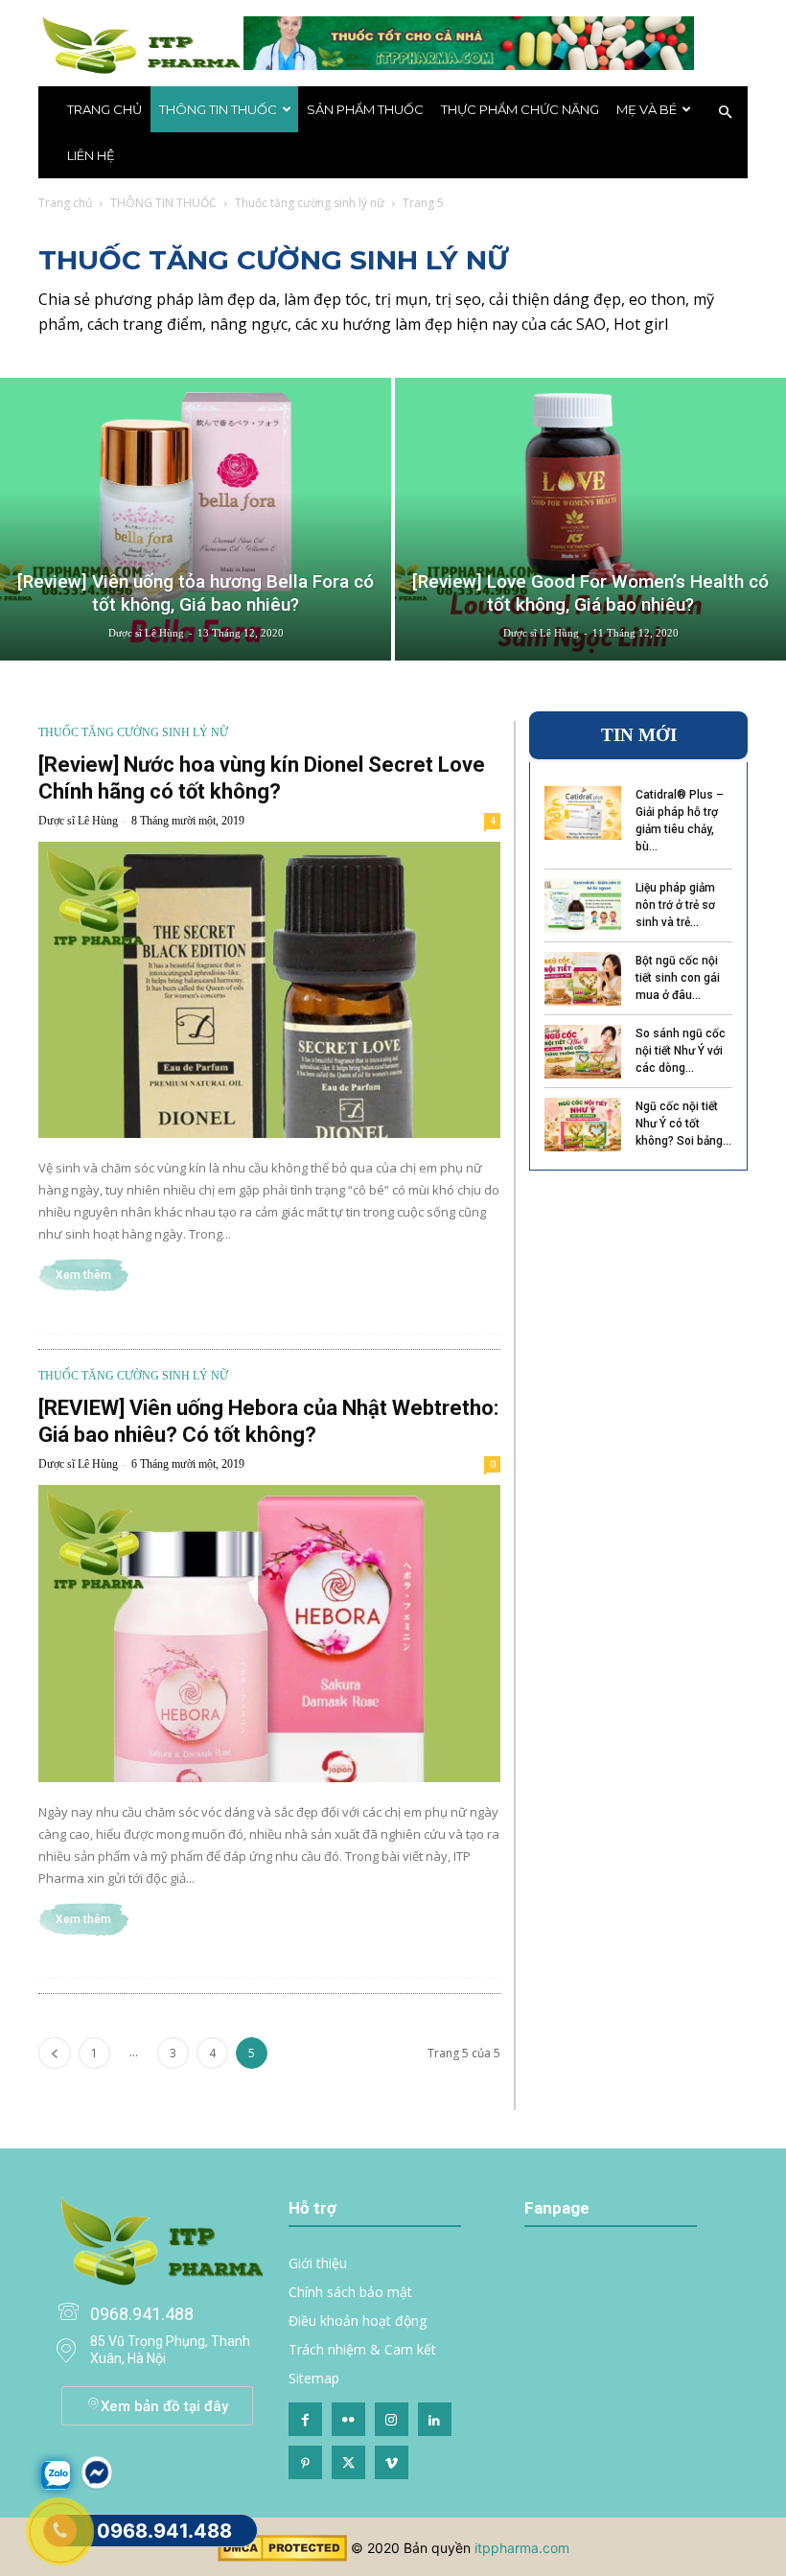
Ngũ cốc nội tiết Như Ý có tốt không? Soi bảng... (683, 1124)
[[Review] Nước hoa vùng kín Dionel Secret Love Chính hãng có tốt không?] (269, 990)
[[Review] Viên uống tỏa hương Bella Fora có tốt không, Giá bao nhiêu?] (196, 519)
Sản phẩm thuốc (365, 109)
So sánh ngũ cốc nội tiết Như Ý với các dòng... (681, 1051)
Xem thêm (83, 1275)
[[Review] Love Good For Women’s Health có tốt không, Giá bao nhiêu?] (590, 519)
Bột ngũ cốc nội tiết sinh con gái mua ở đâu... (678, 978)
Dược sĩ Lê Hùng (146, 633)
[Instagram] (392, 2419)
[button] (725, 113)
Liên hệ (91, 155)
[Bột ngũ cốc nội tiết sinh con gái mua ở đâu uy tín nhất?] (583, 979)
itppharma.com (522, 2548)
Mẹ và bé (647, 109)
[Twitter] (348, 2462)
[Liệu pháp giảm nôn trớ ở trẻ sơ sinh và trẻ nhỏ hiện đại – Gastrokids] (583, 906)
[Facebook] (305, 2419)
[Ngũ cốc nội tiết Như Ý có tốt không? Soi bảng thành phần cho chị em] (583, 1125)
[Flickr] (348, 2419)
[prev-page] (55, 2053)
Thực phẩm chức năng (520, 109)
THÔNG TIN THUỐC (218, 109)
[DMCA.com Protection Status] (282, 2556)
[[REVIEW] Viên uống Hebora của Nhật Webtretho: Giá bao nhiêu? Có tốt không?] (269, 1633)
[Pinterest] (305, 2462)
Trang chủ (104, 109)
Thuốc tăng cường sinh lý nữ (310, 203)
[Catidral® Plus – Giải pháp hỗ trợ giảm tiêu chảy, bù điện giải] (583, 813)
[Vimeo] (392, 2462)
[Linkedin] (435, 2419)
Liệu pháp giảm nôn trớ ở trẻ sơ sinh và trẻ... (675, 905)
